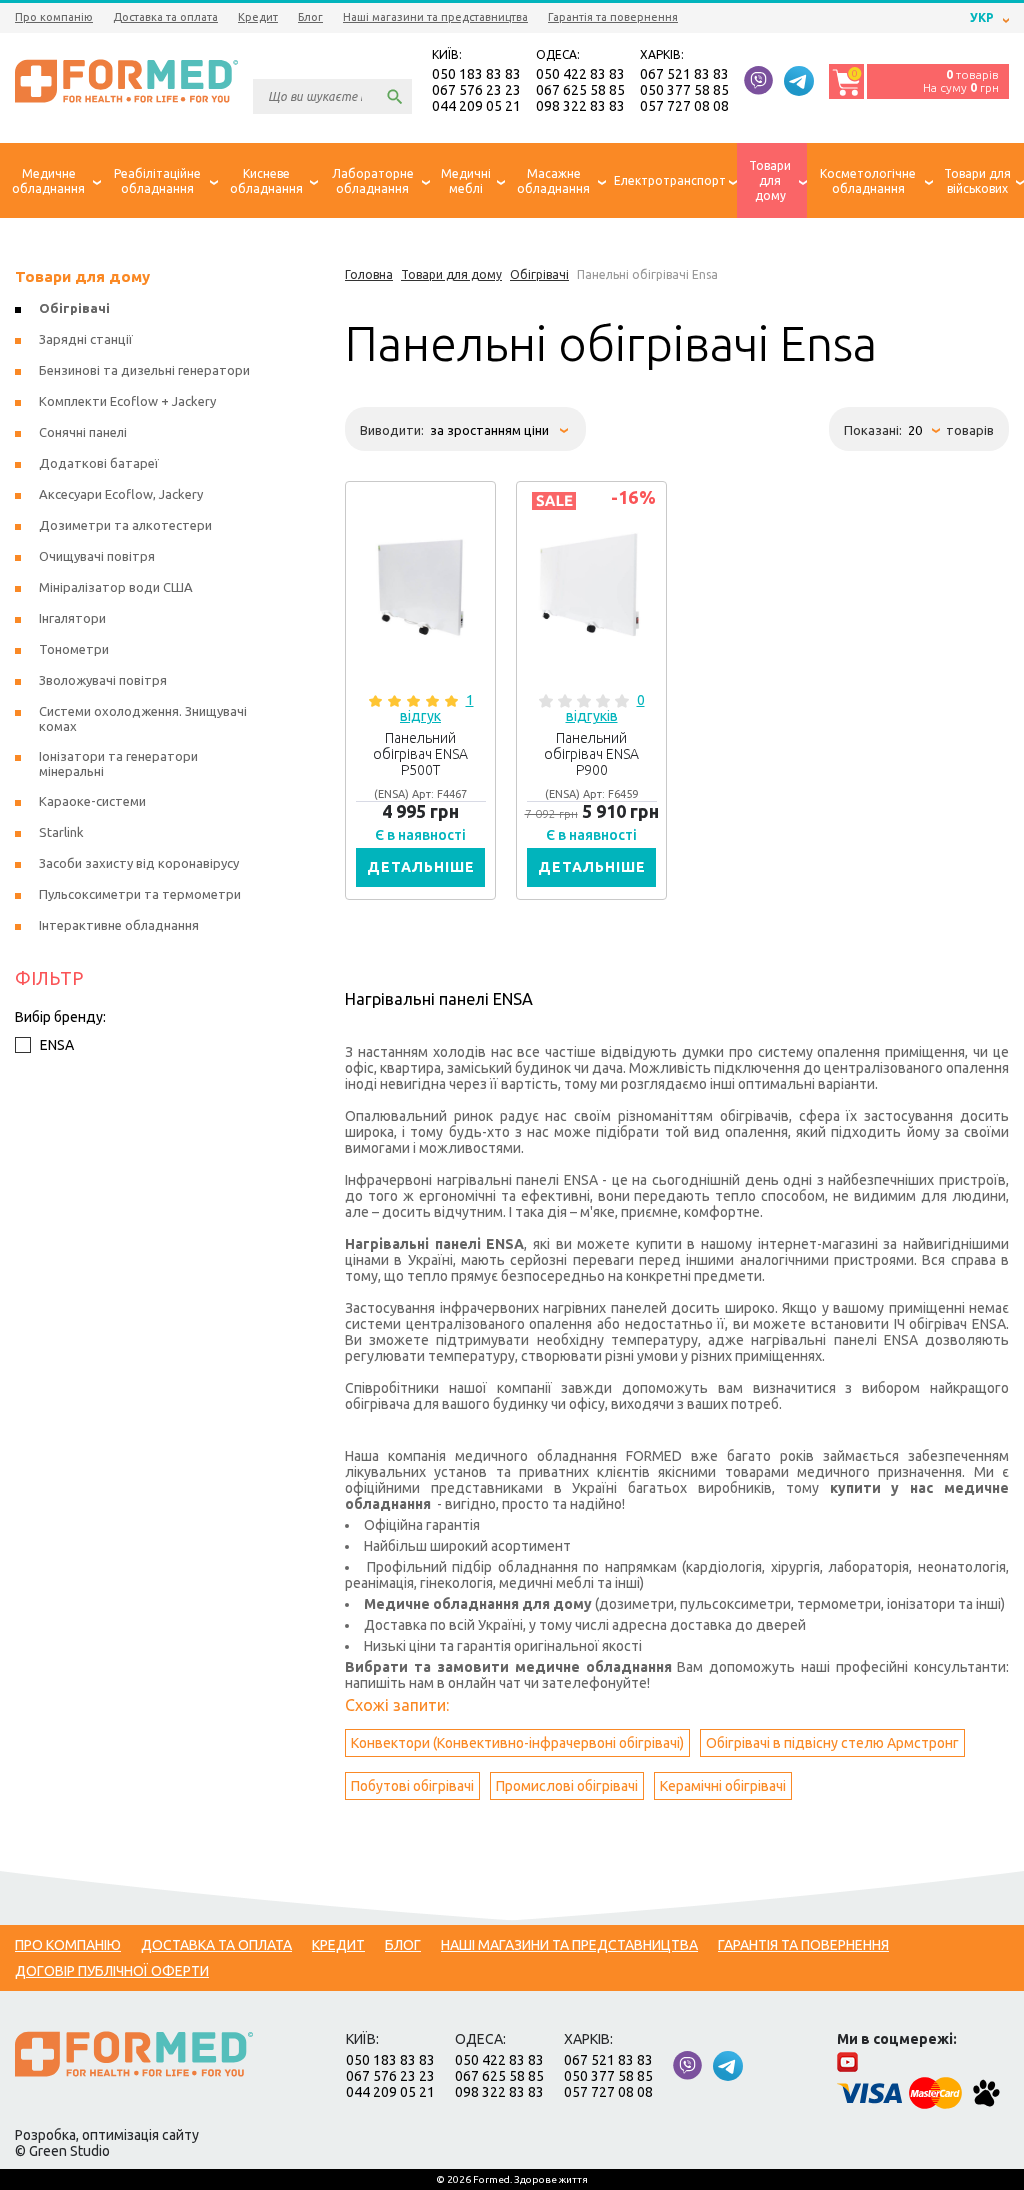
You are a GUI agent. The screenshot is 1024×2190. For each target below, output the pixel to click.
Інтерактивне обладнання (119, 925)
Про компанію (54, 17)
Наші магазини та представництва (435, 17)
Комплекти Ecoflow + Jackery (127, 401)
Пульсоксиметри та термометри (140, 894)
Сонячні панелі (83, 432)
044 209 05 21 (476, 106)
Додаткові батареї (99, 463)
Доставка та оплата (165, 17)
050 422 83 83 (580, 74)
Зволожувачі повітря (103, 680)
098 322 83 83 (580, 106)
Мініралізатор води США (116, 587)
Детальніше (421, 867)
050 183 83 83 (476, 74)
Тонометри (74, 649)
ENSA (57, 1045)
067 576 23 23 (476, 90)
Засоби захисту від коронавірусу (139, 863)
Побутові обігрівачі (412, 1786)
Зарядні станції (86, 339)
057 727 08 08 (684, 106)
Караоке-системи (92, 801)
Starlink (61, 832)
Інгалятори (72, 618)
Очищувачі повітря (97, 556)
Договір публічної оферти (112, 1971)
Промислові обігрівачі (567, 1786)
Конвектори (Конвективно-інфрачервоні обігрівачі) (517, 1743)
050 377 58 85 (684, 90)
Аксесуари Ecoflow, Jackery (121, 494)
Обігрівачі (74, 308)
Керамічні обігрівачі (723, 1786)
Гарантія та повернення (613, 17)
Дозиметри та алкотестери (125, 525)
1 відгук (437, 708)
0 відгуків (605, 708)
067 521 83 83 (684, 74)
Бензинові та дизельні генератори (144, 370)
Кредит (258, 17)
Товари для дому (82, 276)
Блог (310, 17)
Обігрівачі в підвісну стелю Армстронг (832, 1743)
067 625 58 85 (580, 90)
